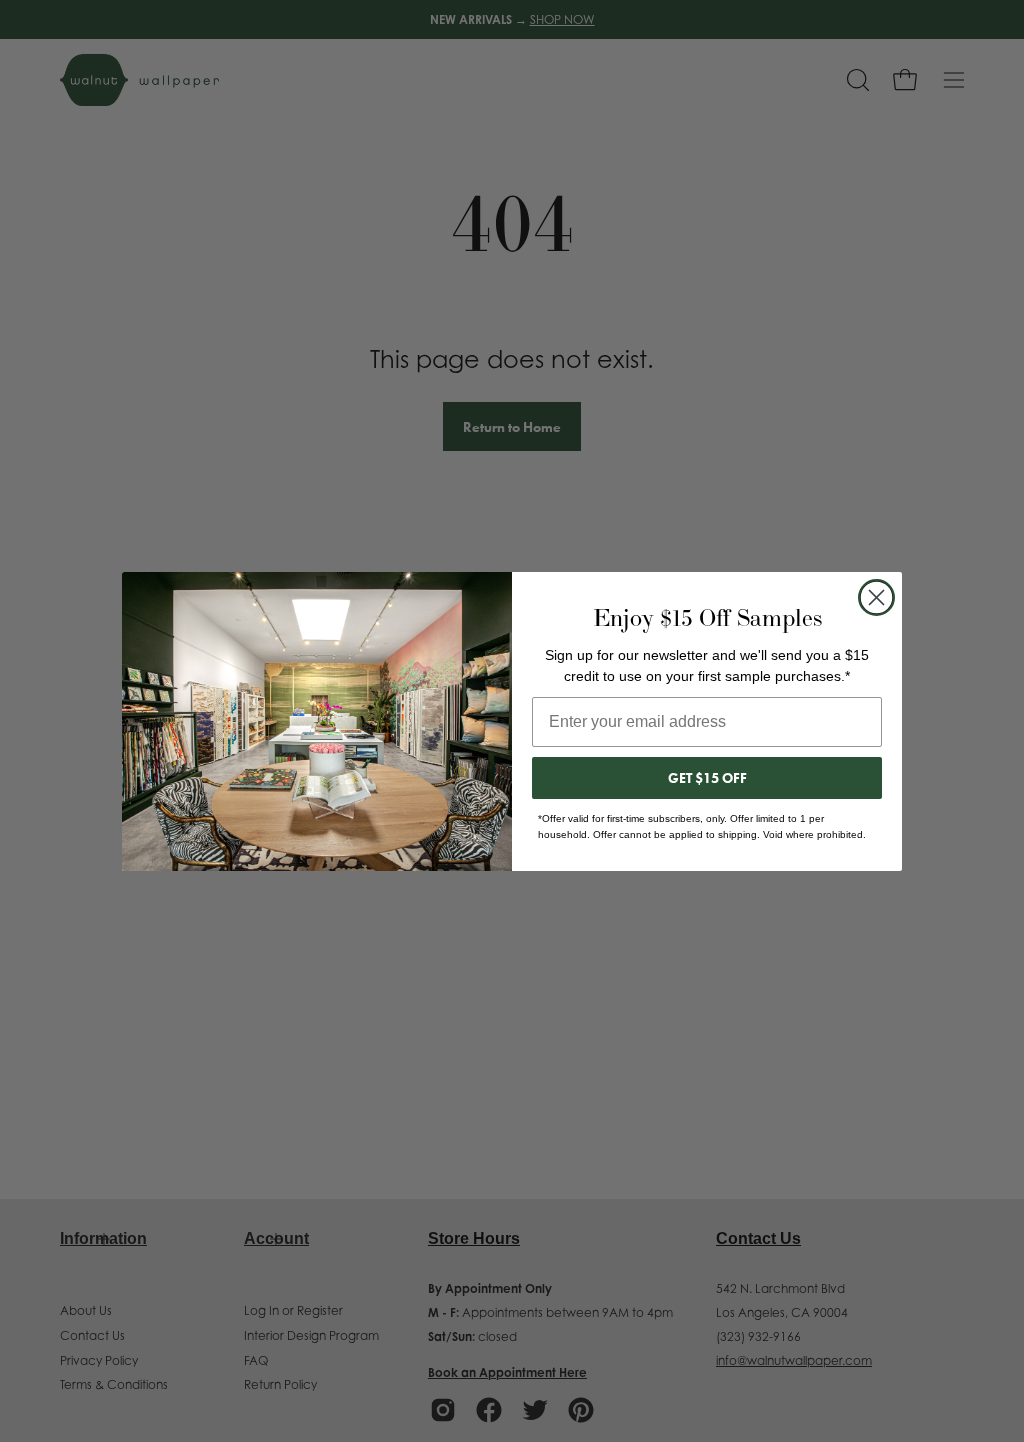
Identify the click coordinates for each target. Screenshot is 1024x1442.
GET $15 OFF (707, 778)
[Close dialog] (876, 597)
